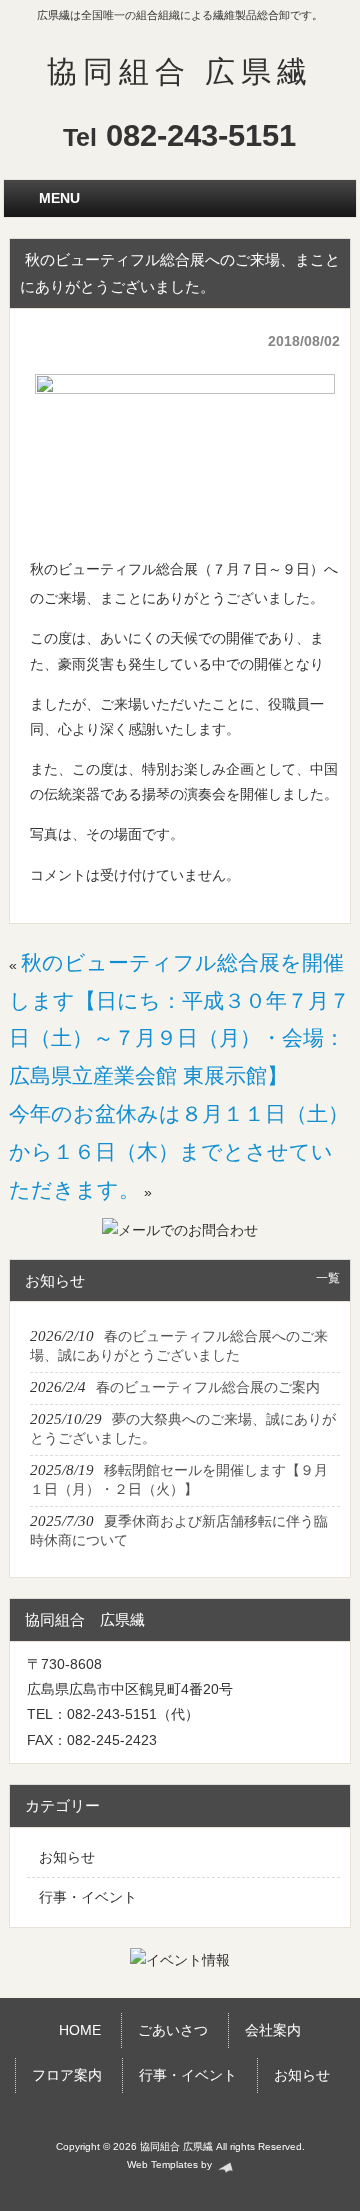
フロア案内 (67, 2075)
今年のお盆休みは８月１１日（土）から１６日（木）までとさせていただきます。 (179, 1151)
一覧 (328, 1278)
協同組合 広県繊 (180, 71)
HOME (80, 2030)
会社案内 (273, 2030)
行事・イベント (88, 1897)
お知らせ (67, 1857)
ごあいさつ (173, 2030)
